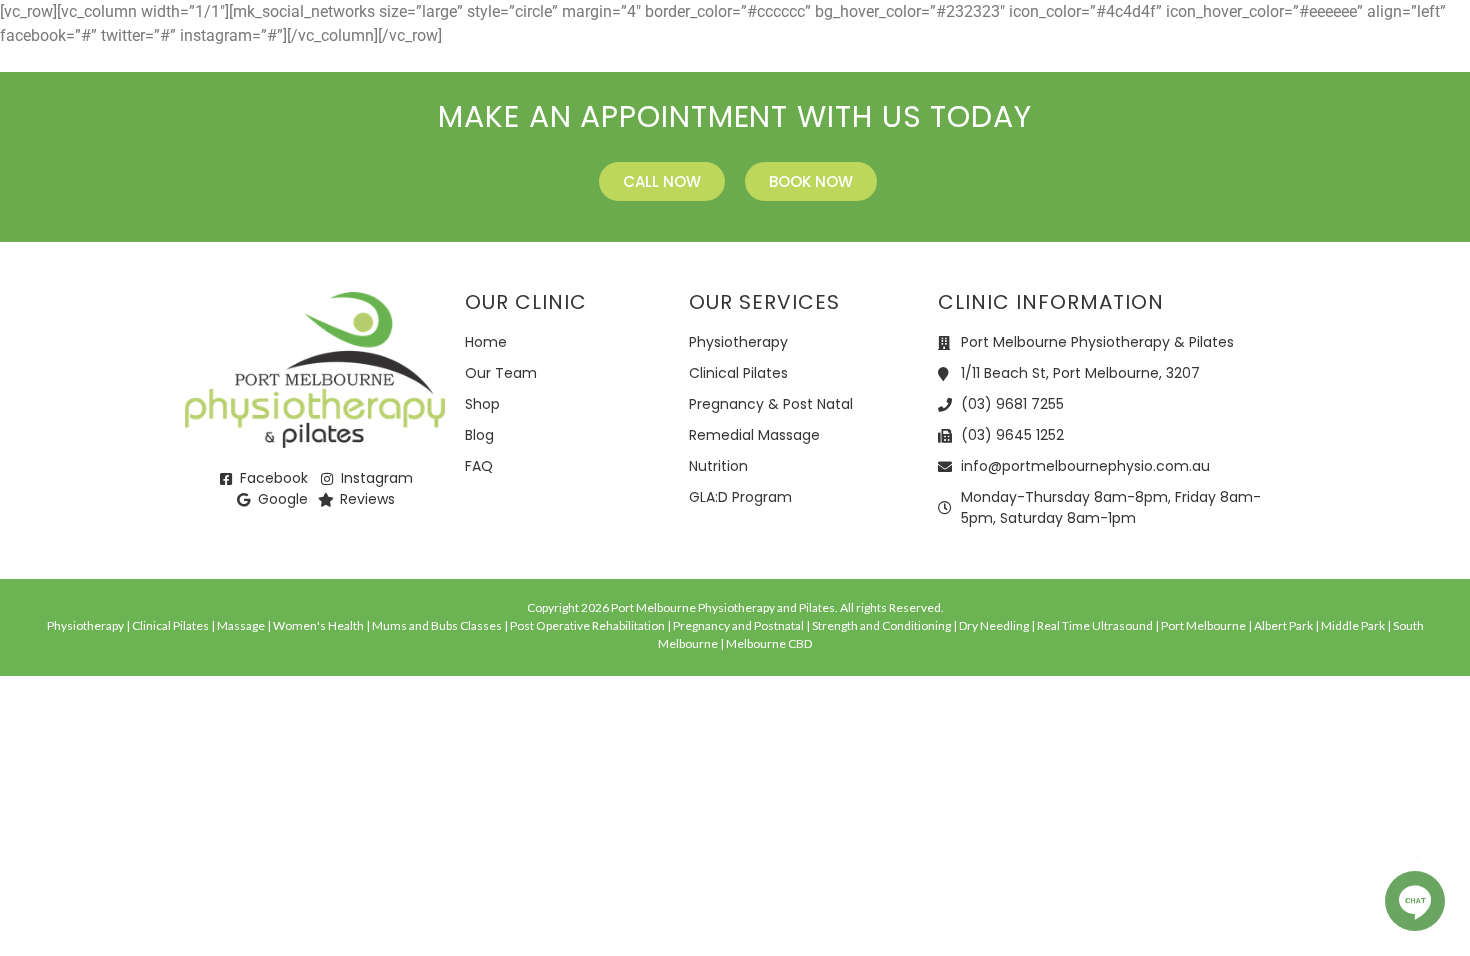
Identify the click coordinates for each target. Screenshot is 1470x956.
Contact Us (1251, 49)
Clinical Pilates (603, 49)
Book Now (1368, 49)
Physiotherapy (432, 49)
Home (323, 49)
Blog (1098, 49)
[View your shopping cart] (1447, 50)
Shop (1008, 49)
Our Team (922, 49)
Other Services (775, 49)
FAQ (1161, 49)
